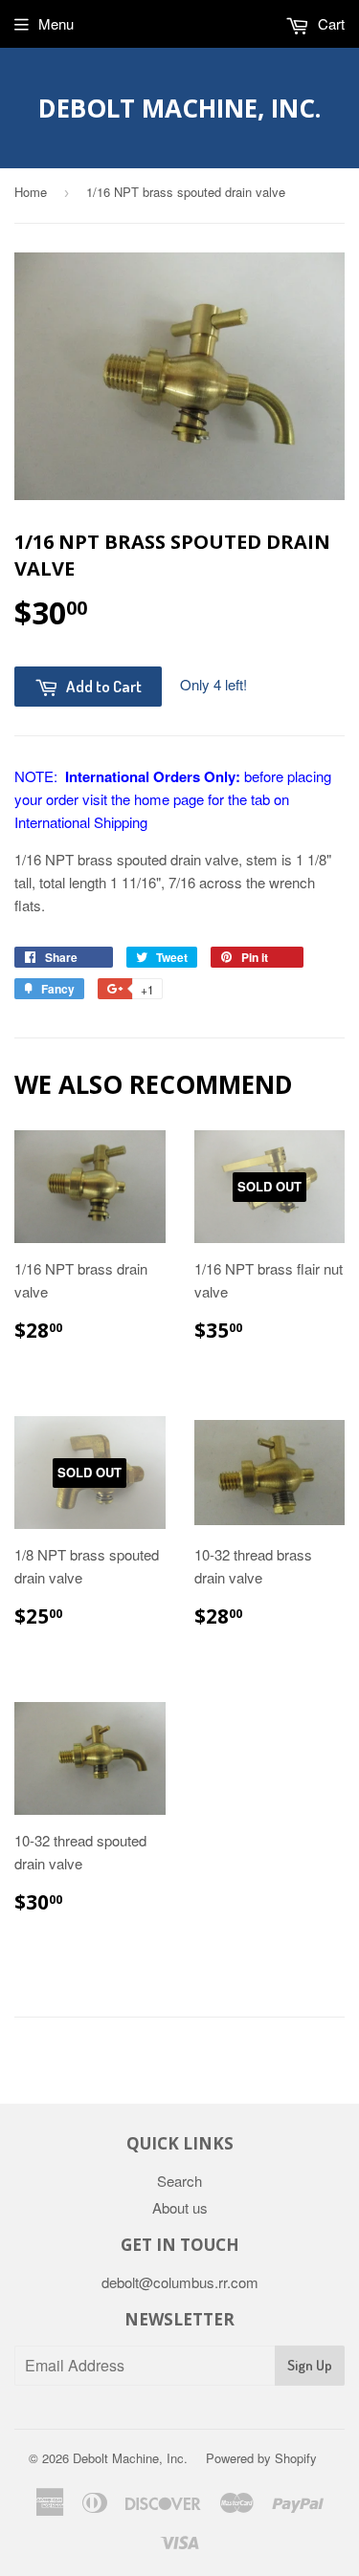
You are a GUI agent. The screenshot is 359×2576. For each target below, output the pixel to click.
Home (31, 192)
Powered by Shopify (261, 2458)
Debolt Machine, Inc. (179, 108)
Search (179, 2181)
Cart (329, 23)
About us (180, 2207)
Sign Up (310, 2365)
